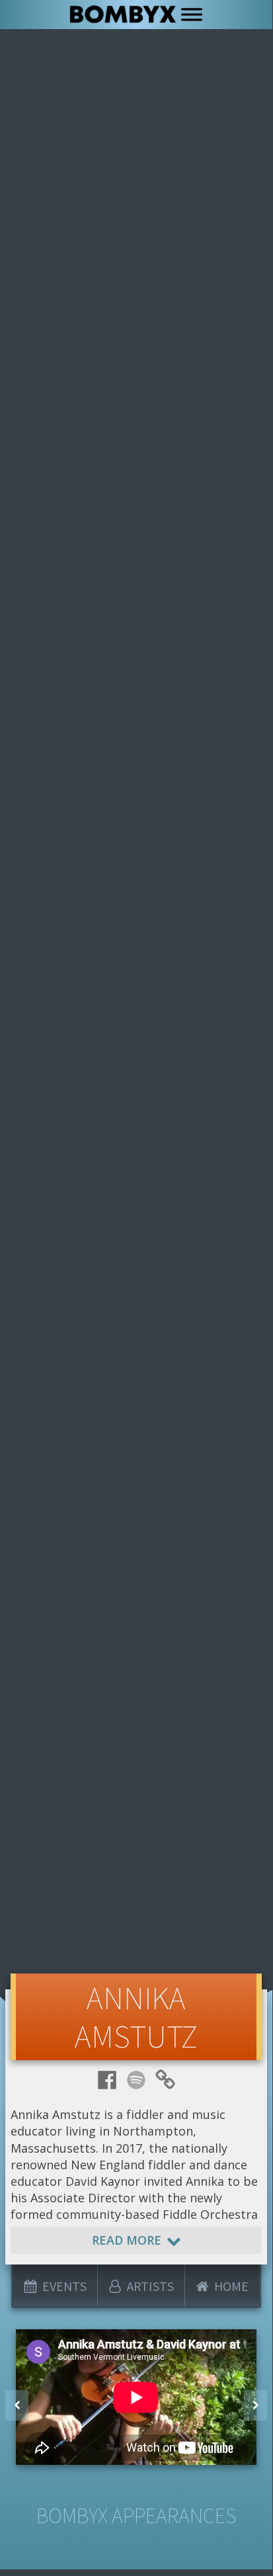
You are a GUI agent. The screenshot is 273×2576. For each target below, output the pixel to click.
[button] (17, 2405)
